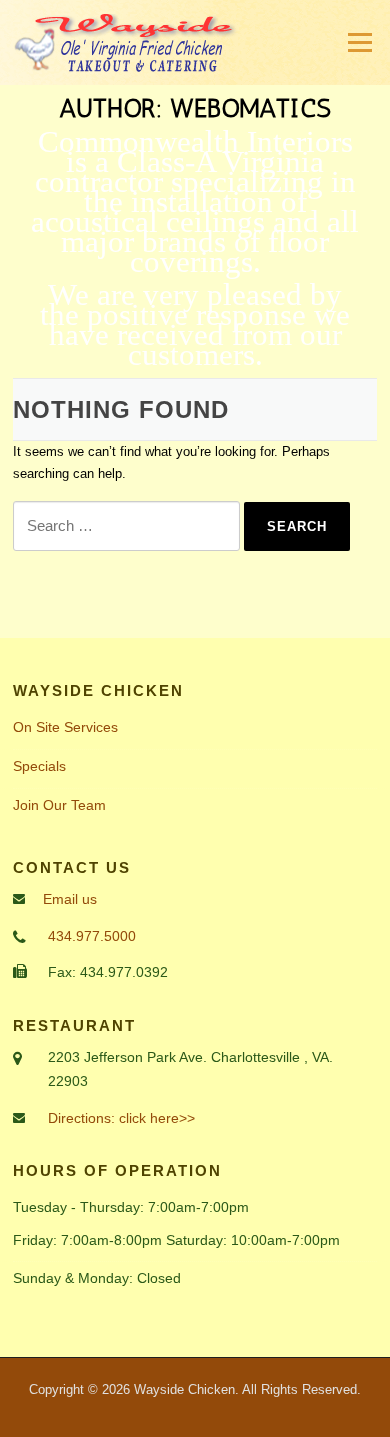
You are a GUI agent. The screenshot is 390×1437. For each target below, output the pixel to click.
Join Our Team (59, 805)
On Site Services (65, 727)
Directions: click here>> (121, 1118)
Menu (358, 42)
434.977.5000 (92, 936)
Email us (70, 899)
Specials (39, 766)
